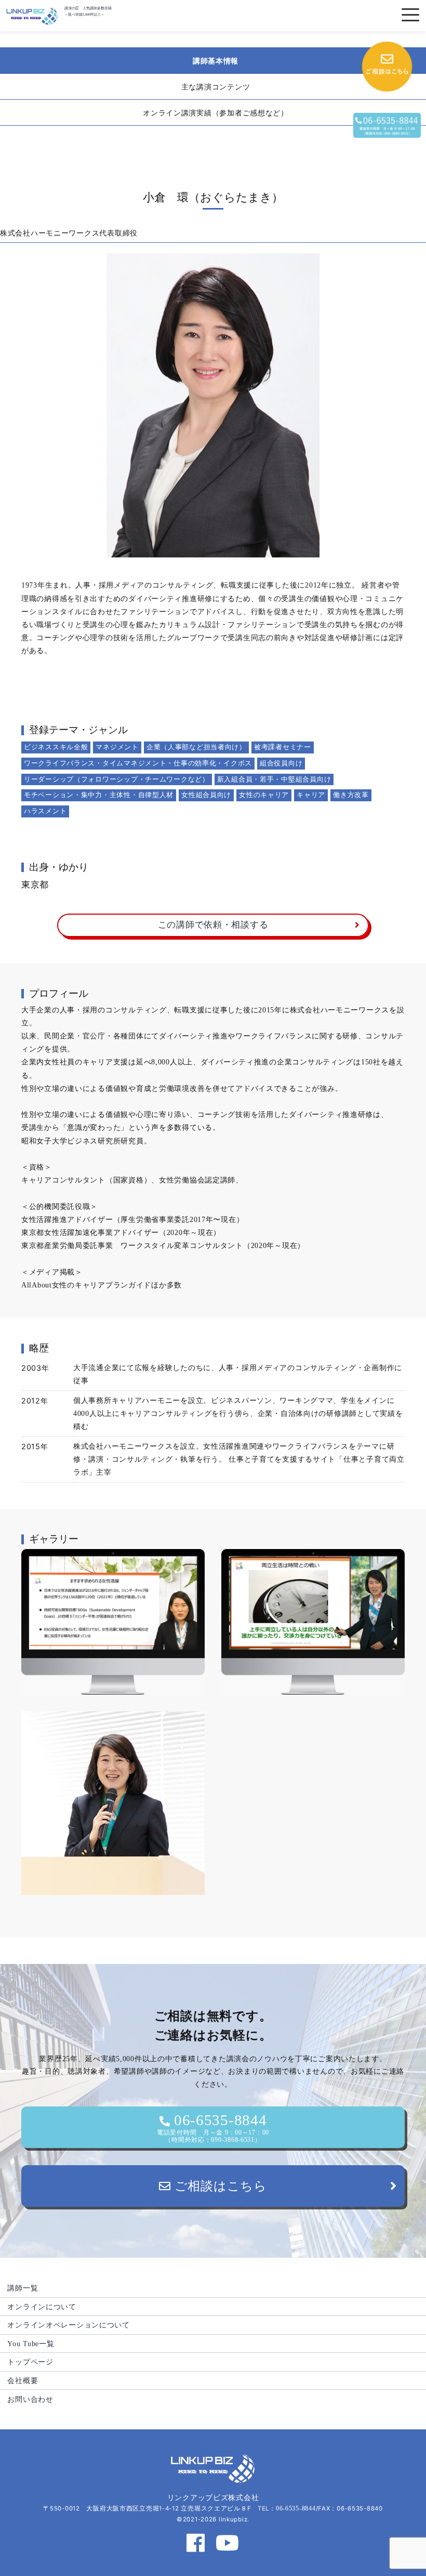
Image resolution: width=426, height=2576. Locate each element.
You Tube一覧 (31, 2344)
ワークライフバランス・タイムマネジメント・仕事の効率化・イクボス (138, 763)
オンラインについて (42, 2307)
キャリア (311, 795)
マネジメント (117, 747)
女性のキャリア (264, 795)
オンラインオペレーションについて (69, 2325)
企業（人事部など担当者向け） (196, 747)
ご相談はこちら (219, 2186)
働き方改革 (351, 795)
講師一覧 (23, 2288)
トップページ (30, 2362)
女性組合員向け (206, 795)
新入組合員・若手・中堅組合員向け (274, 779)
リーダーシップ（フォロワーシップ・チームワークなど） (117, 779)
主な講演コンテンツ (216, 87)
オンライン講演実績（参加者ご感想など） (216, 113)
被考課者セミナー (283, 747)
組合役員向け (281, 763)
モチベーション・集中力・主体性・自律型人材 (99, 795)
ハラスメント (45, 811)
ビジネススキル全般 (56, 747)
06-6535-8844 (213, 2127)
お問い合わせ (30, 2399)
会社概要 (23, 2380)
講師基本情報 (216, 61)
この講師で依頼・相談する (213, 925)
